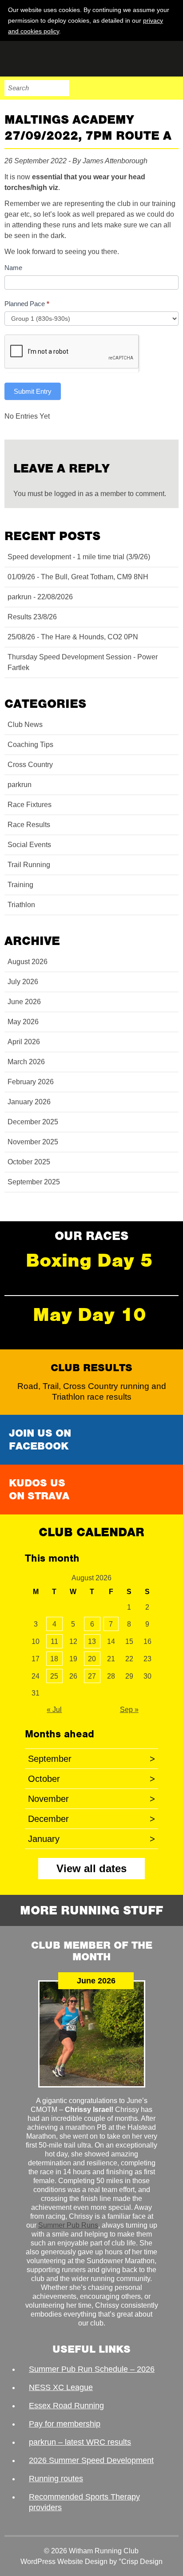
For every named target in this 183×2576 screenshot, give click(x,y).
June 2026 (24, 1002)
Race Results (29, 825)
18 (54, 1659)
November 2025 (33, 1142)
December (91, 1819)
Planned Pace (27, 304)
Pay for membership (65, 2424)
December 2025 (33, 1122)
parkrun (20, 785)
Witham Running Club (49, 59)
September (91, 1759)
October (91, 1779)
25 (54, 1676)
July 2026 (23, 982)
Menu (171, 88)
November (91, 1799)
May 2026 (23, 1022)
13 (92, 1641)
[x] (171, 31)
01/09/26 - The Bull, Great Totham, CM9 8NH (78, 577)
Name (13, 268)
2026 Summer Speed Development (91, 2460)
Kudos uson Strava (39, 1489)
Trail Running (29, 865)
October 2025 (29, 1162)
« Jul (54, 1710)
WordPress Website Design (64, 2562)
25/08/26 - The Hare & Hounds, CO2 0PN (73, 637)
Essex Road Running (66, 2406)
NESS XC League (61, 2387)
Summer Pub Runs (68, 2225)
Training (20, 885)
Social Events (29, 845)
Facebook (115, 88)
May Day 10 (90, 1314)
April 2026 (24, 1042)
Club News (25, 725)
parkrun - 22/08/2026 (40, 597)
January (91, 1839)
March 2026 (26, 1062)
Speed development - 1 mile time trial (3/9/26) (79, 557)
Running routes (56, 2479)
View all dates (91, 1868)
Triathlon (21, 905)
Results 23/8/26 (32, 617)
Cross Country (30, 765)
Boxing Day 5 (89, 1260)
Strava (152, 88)
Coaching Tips (30, 745)
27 (92, 1676)
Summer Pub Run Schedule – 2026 (92, 2369)
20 (92, 1659)
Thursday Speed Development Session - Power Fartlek (83, 662)
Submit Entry (33, 391)
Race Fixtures (30, 805)
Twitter (133, 88)
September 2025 (34, 1182)
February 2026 (31, 1082)
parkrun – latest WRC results (80, 2442)
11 (54, 1641)
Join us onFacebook (40, 1439)
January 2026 (29, 1102)
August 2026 (28, 962)
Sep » (129, 1710)
